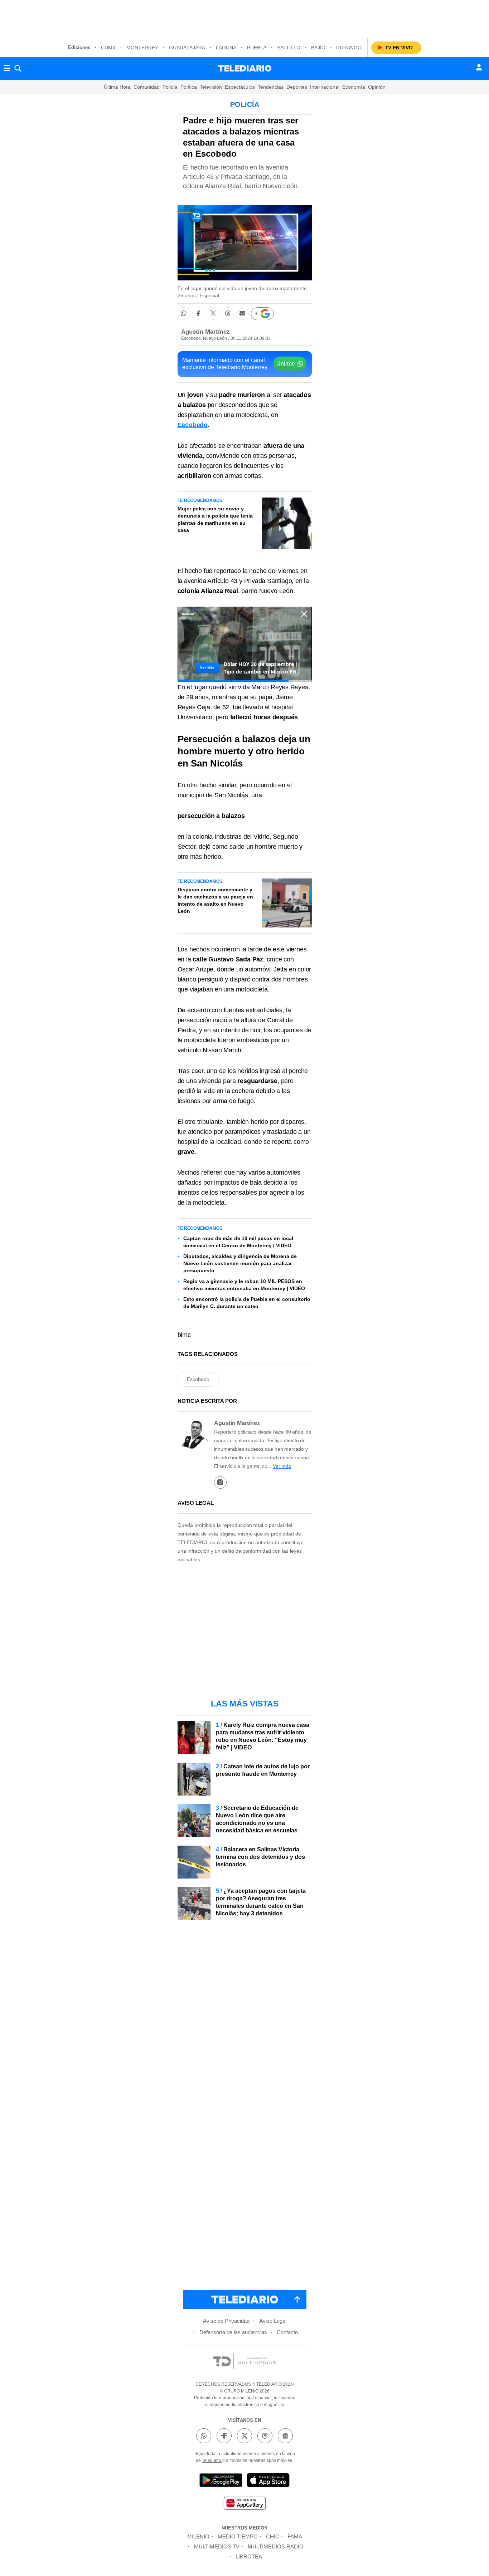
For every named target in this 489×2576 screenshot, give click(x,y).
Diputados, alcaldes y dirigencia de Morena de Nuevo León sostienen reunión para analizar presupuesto (240, 1263)
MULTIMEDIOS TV (217, 2546)
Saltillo (289, 48)
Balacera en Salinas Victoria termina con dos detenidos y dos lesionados (260, 1857)
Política (189, 87)
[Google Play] (221, 2481)
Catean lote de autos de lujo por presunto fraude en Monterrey (263, 1770)
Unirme (286, 364)
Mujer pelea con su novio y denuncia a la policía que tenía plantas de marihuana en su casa (215, 519)
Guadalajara (187, 48)
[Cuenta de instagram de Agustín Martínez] (220, 1482)
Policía (170, 87)
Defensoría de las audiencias (233, 2332)
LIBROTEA (249, 2557)
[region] (245, 18)
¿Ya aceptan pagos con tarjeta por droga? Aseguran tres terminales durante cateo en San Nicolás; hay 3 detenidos (261, 1902)
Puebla (257, 48)
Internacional (325, 87)
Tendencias (271, 87)
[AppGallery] (245, 2504)
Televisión (211, 87)
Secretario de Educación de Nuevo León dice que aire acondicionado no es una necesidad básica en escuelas (257, 1819)
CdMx (108, 48)
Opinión (377, 87)
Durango (349, 48)
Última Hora (117, 87)
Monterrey (142, 48)
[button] (184, 314)
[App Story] (268, 2481)
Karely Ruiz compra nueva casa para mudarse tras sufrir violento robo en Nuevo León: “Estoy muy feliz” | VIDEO (263, 1736)
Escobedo (198, 1379)
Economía (354, 87)
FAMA (295, 2536)
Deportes (297, 87)
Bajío (318, 48)
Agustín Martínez (205, 332)
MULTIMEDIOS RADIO (276, 2546)
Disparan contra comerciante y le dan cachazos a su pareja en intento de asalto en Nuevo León (215, 900)
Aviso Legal (273, 2321)
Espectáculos (240, 87)
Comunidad (147, 87)
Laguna (226, 48)
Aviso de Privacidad (226, 2321)
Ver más (282, 1466)
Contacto (287, 2332)
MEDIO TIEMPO (238, 2536)
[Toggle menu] (7, 68)
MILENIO (198, 2536)
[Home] (245, 68)
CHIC (273, 2536)
